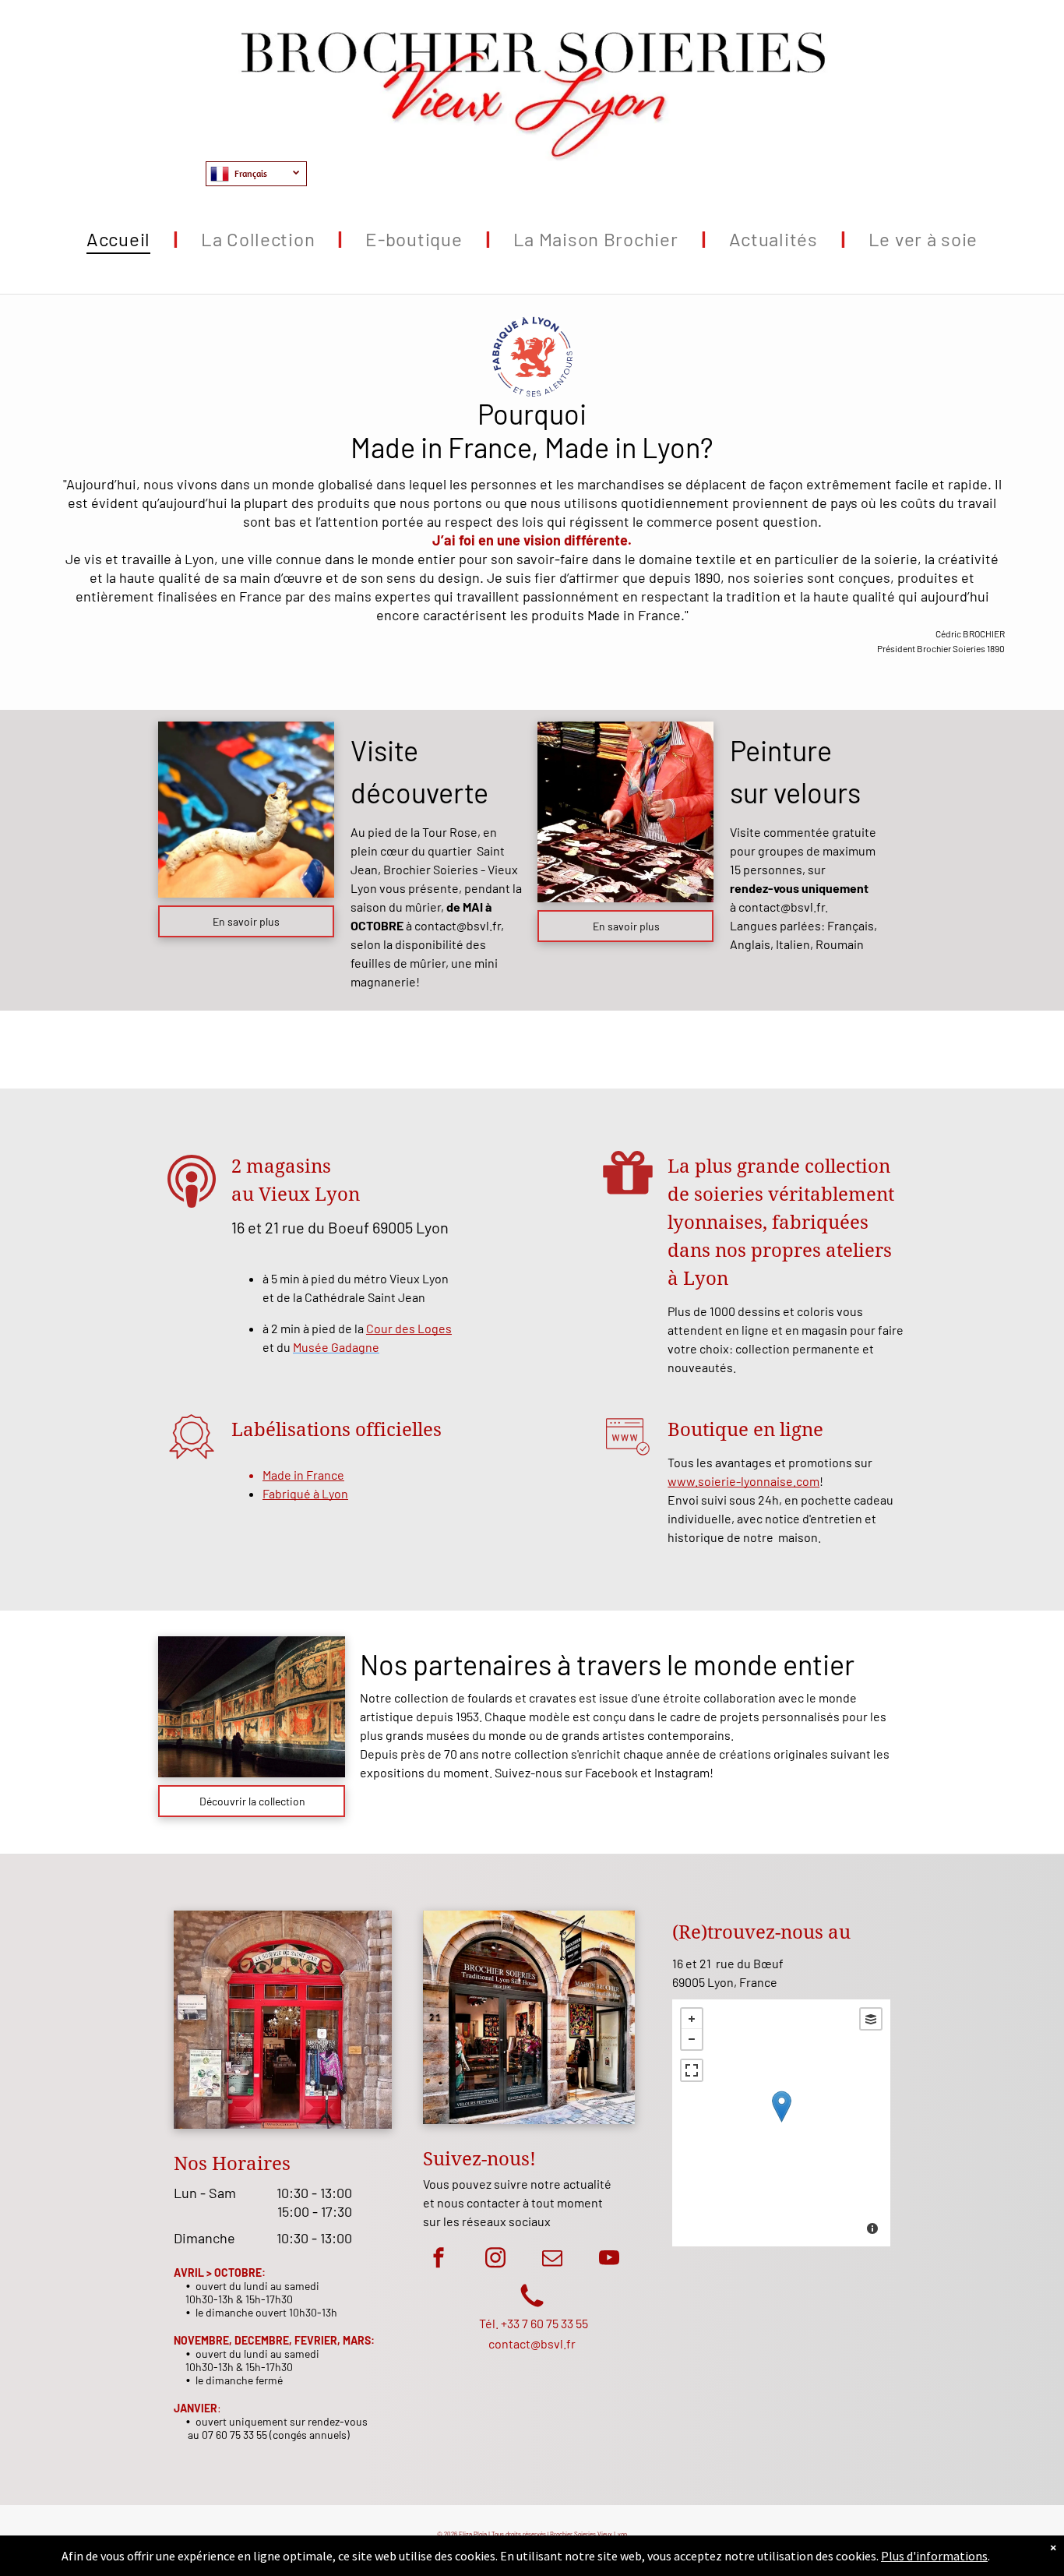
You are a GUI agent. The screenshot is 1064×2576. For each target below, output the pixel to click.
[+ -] (781, 2123)
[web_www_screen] (628, 1461)
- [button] (692, 2039)
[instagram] (495, 2259)
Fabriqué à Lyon (305, 1493)
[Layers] (871, 2019)
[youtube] (609, 2259)
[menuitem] (120, 239)
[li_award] (192, 1461)
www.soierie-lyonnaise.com (743, 1481)
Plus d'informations (934, 2556)
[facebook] (439, 2259)
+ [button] (692, 2019)
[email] (552, 2259)
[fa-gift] (628, 1197)
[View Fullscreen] (692, 2070)
